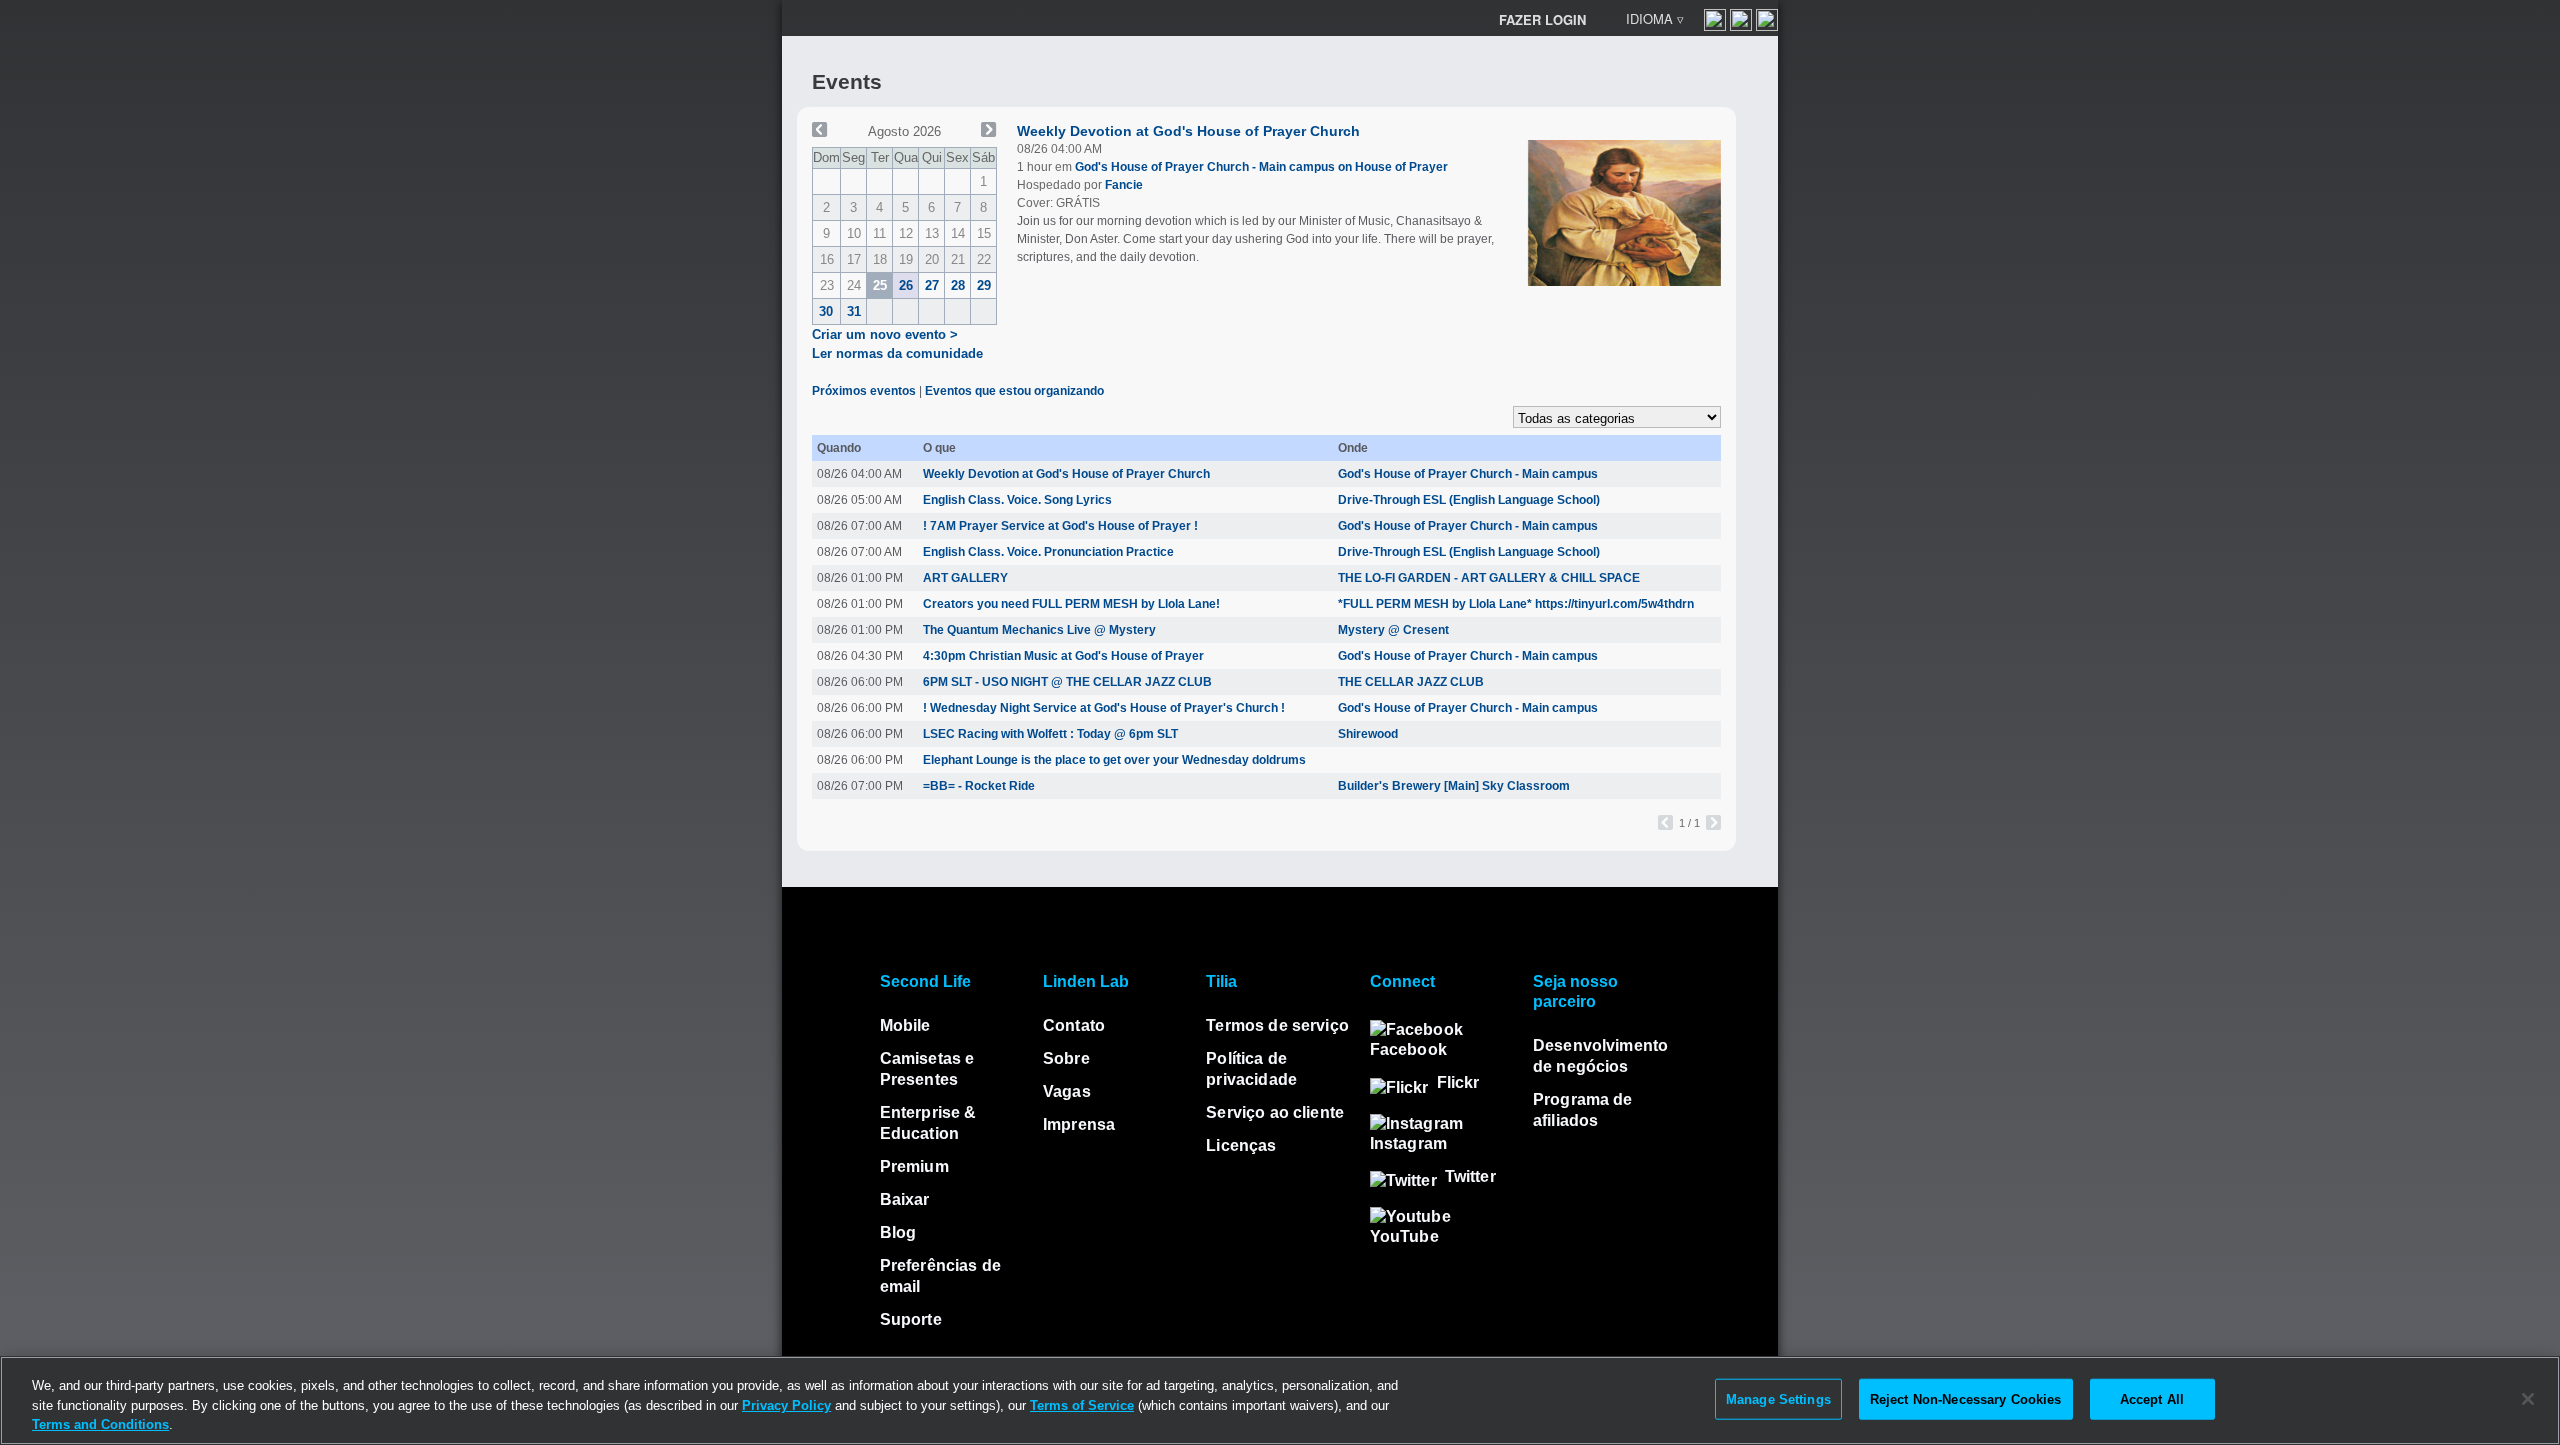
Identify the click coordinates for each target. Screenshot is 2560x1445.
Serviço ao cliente (1275, 1112)
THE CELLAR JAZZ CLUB (1411, 682)
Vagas (1067, 1091)
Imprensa (1079, 1124)
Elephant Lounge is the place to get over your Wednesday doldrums (1114, 760)
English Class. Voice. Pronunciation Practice (1048, 552)
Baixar (905, 1199)
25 (880, 285)
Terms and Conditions (100, 1424)
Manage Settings (1778, 1398)
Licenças (1241, 1145)
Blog (898, 1232)
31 (854, 311)
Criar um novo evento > (885, 334)
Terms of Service (1082, 1405)
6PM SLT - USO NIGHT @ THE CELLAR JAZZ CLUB (1067, 682)
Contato (1074, 1025)
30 (826, 311)
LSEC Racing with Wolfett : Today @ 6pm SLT (1050, 734)
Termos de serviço (1277, 1025)
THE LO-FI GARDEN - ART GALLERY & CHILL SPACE (1489, 578)
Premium (914, 1166)
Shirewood (1368, 734)
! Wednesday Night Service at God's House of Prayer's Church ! (1104, 708)
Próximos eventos (864, 391)
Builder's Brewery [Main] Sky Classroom (1454, 786)
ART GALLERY (965, 578)
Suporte (911, 1319)
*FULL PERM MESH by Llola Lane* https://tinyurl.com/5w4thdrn (1516, 604)
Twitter (1470, 1176)
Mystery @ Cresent (1393, 630)
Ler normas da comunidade (897, 353)
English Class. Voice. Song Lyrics (1017, 500)
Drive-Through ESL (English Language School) (1469, 500)
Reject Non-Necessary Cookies (1966, 1398)
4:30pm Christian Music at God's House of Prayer (1063, 656)
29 (984, 285)
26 (906, 285)
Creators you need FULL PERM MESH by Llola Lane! (1071, 604)
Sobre (1066, 1058)
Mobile (905, 1025)
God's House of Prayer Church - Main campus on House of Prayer (1261, 167)
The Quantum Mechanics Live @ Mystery (1039, 630)
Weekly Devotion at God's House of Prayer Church (1188, 131)
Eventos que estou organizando (1014, 391)
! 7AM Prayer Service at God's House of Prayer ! (1060, 526)
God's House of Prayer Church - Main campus (1468, 474)
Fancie (1124, 185)
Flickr (1458, 1082)
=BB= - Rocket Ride (979, 786)
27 (932, 285)
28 (958, 285)
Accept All (2152, 1398)
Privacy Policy (786, 1405)
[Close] (2528, 1399)
